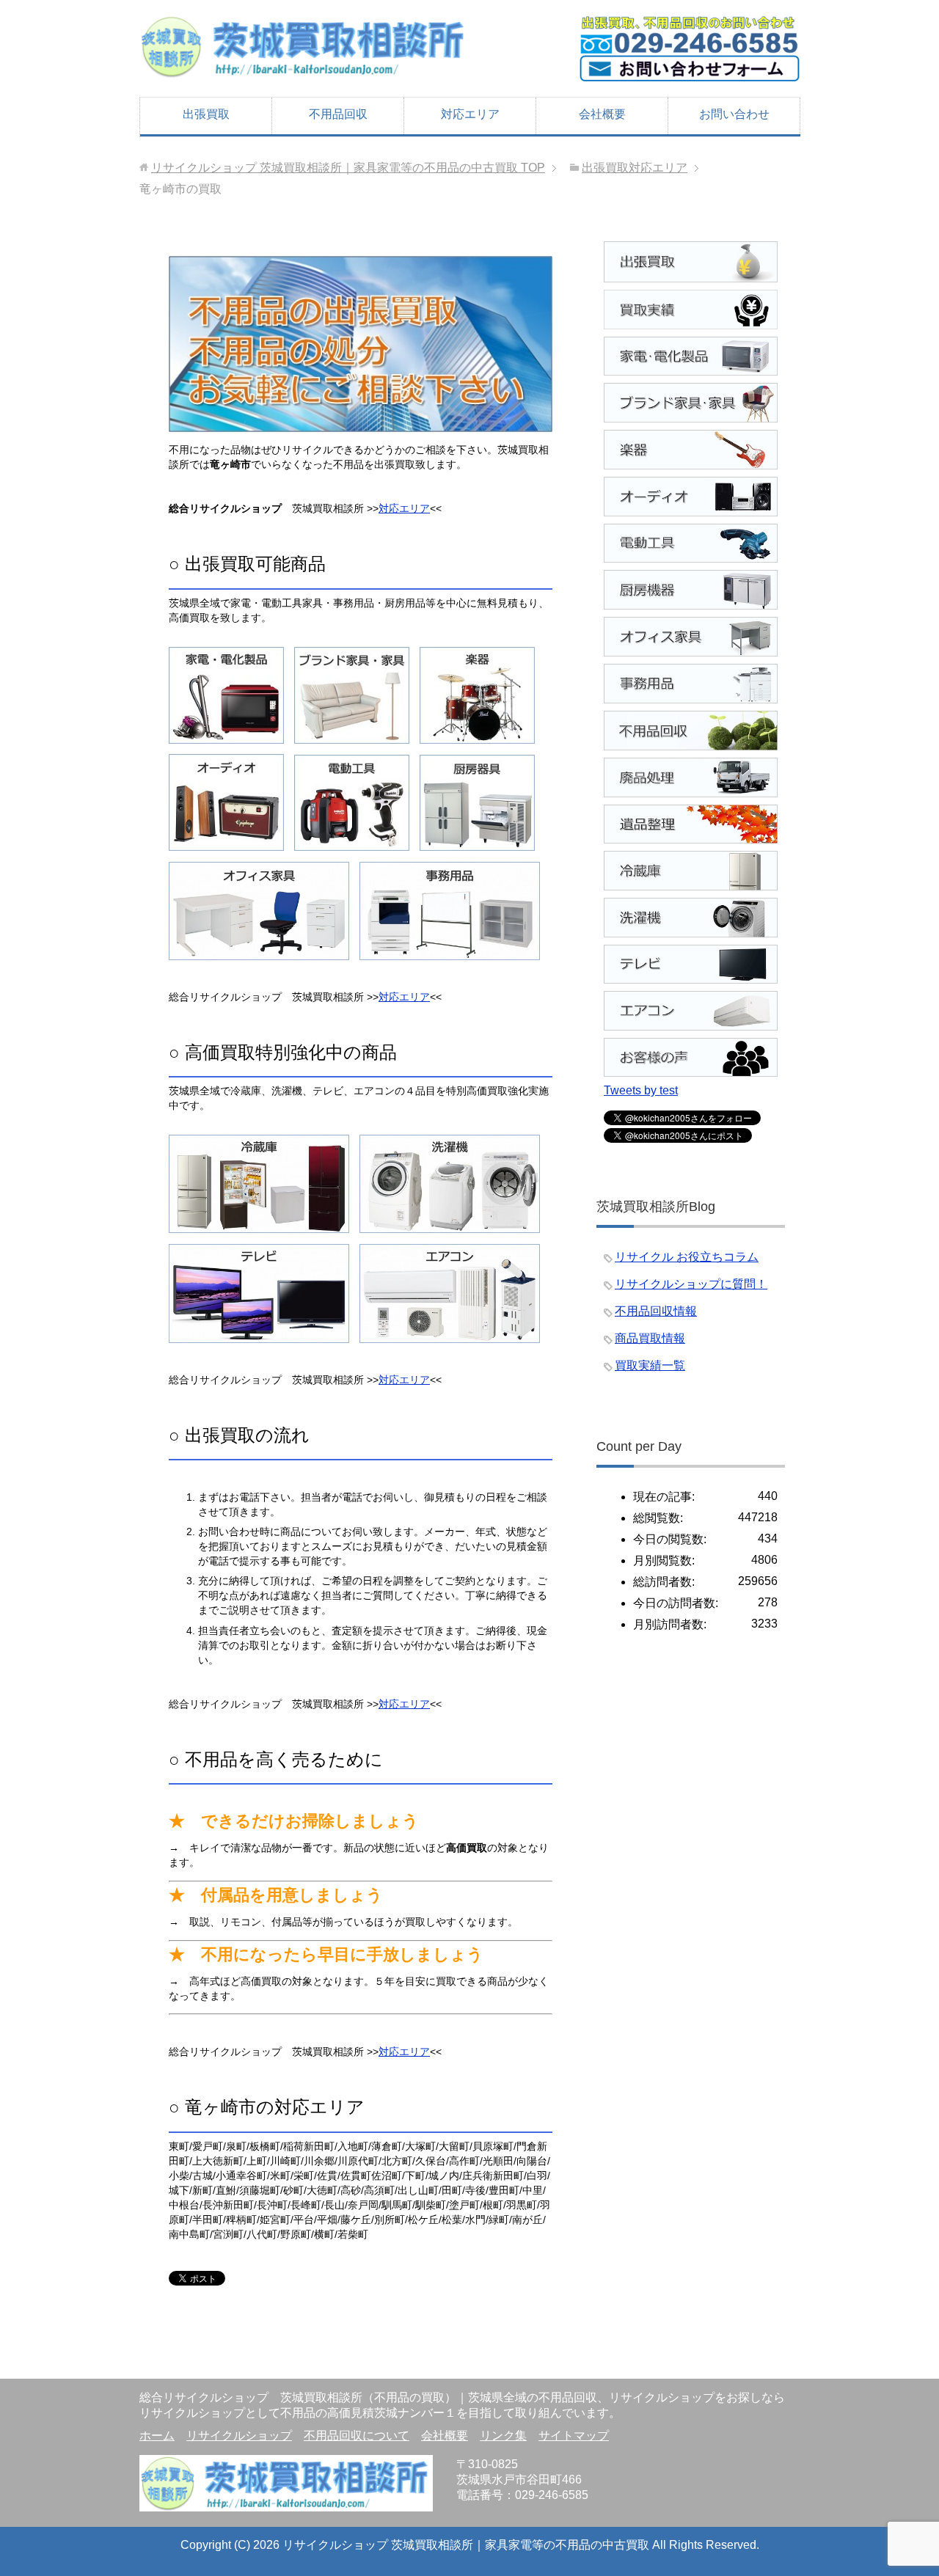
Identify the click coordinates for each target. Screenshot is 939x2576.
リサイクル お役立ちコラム (687, 1257)
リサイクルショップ (239, 2436)
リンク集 (503, 2436)
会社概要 (602, 114)
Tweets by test (641, 1090)
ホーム (157, 2436)
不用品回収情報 (656, 1311)
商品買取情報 (650, 1338)
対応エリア (470, 114)
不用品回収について (357, 2436)
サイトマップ (574, 2436)
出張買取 (206, 114)
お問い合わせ (734, 114)
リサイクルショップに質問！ (691, 1284)
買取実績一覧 (650, 1365)
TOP (348, 168)
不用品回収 (338, 114)
